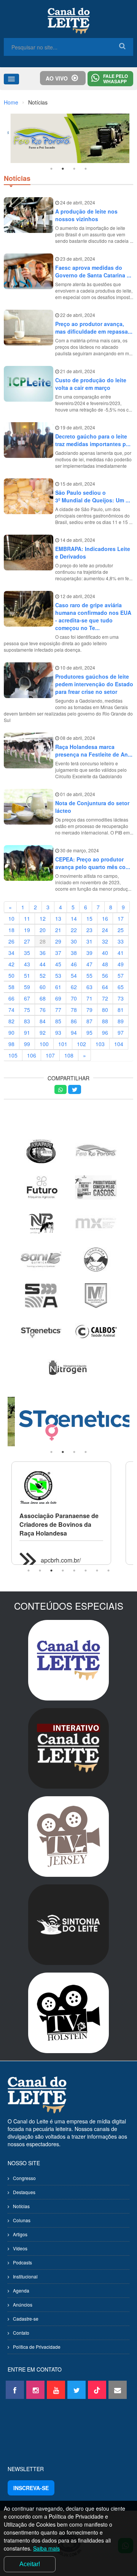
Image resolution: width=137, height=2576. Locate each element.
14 (74, 918)
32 (105, 941)
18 (11, 930)
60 (43, 987)
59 (27, 987)
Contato (21, 2333)
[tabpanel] (68, 138)
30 (74, 941)
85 (58, 1021)
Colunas (22, 2220)
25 (121, 930)
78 (74, 1010)
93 (58, 1032)
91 (27, 1032)
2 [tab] (63, 169)
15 (89, 918)
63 (89, 987)
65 (121, 987)
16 (105, 918)
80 (105, 1010)
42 (11, 964)
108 (69, 1055)
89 (121, 1021)
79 (89, 1010)
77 (58, 1010)
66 (11, 998)
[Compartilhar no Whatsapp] (61, 1089)
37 (58, 953)
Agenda (21, 2290)
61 (58, 987)
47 (89, 964)
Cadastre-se (26, 2319)
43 (27, 964)
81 (121, 1010)
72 (105, 998)
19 (27, 930)
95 (89, 1032)
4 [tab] (86, 169)
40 (105, 953)
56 (105, 975)
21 (58, 930)
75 (27, 1010)
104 (119, 1044)
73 (121, 998)
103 (100, 1044)
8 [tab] (108, 1571)
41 (121, 953)
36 (43, 953)
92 (43, 1032)
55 (89, 975)
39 (89, 953)
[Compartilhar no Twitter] (75, 1089)
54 (74, 975)
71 (89, 998)
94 (74, 1032)
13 (58, 918)
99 (27, 1044)
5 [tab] (74, 1571)
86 (74, 1021)
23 (89, 930)
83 (27, 1021)
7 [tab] (97, 1571)
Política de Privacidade (37, 2347)
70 (74, 998)
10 (11, 918)
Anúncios (23, 2304)
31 (89, 941)
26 (11, 941)
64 (105, 987)
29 (58, 941)
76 (43, 1010)
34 (11, 953)
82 (11, 1021)
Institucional (25, 2276)
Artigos (20, 2234)
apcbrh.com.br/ (61, 1560)
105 (13, 1055)
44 (43, 964)
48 (105, 964)
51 (27, 975)
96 (105, 1032)
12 (43, 918)
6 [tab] (86, 1571)
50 (11, 975)
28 (43, 941)
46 (74, 964)
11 (27, 918)
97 (121, 1032)
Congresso (24, 2178)
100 (44, 1044)
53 (58, 975)
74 (11, 1010)
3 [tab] (74, 169)
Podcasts (22, 2262)
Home (11, 102)
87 (89, 1021)
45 (58, 964)
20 (43, 930)
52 (43, 975)
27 (27, 941)
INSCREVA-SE (31, 2488)
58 (11, 987)
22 (74, 930)
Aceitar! (30, 2564)
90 (11, 1032)
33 (121, 941)
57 (121, 975)
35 (27, 953)
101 (63, 1044)
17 (121, 918)
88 (105, 1021)
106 (32, 1055)
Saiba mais (46, 2548)
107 (50, 1055)
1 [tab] (51, 169)
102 (81, 1044)
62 (74, 987)
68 (43, 998)
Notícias (21, 2206)
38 (74, 953)
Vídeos (20, 2248)
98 (11, 1044)
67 (27, 998)
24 (105, 930)
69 (58, 998)
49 (121, 964)
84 (43, 1021)
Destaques (24, 2192)
